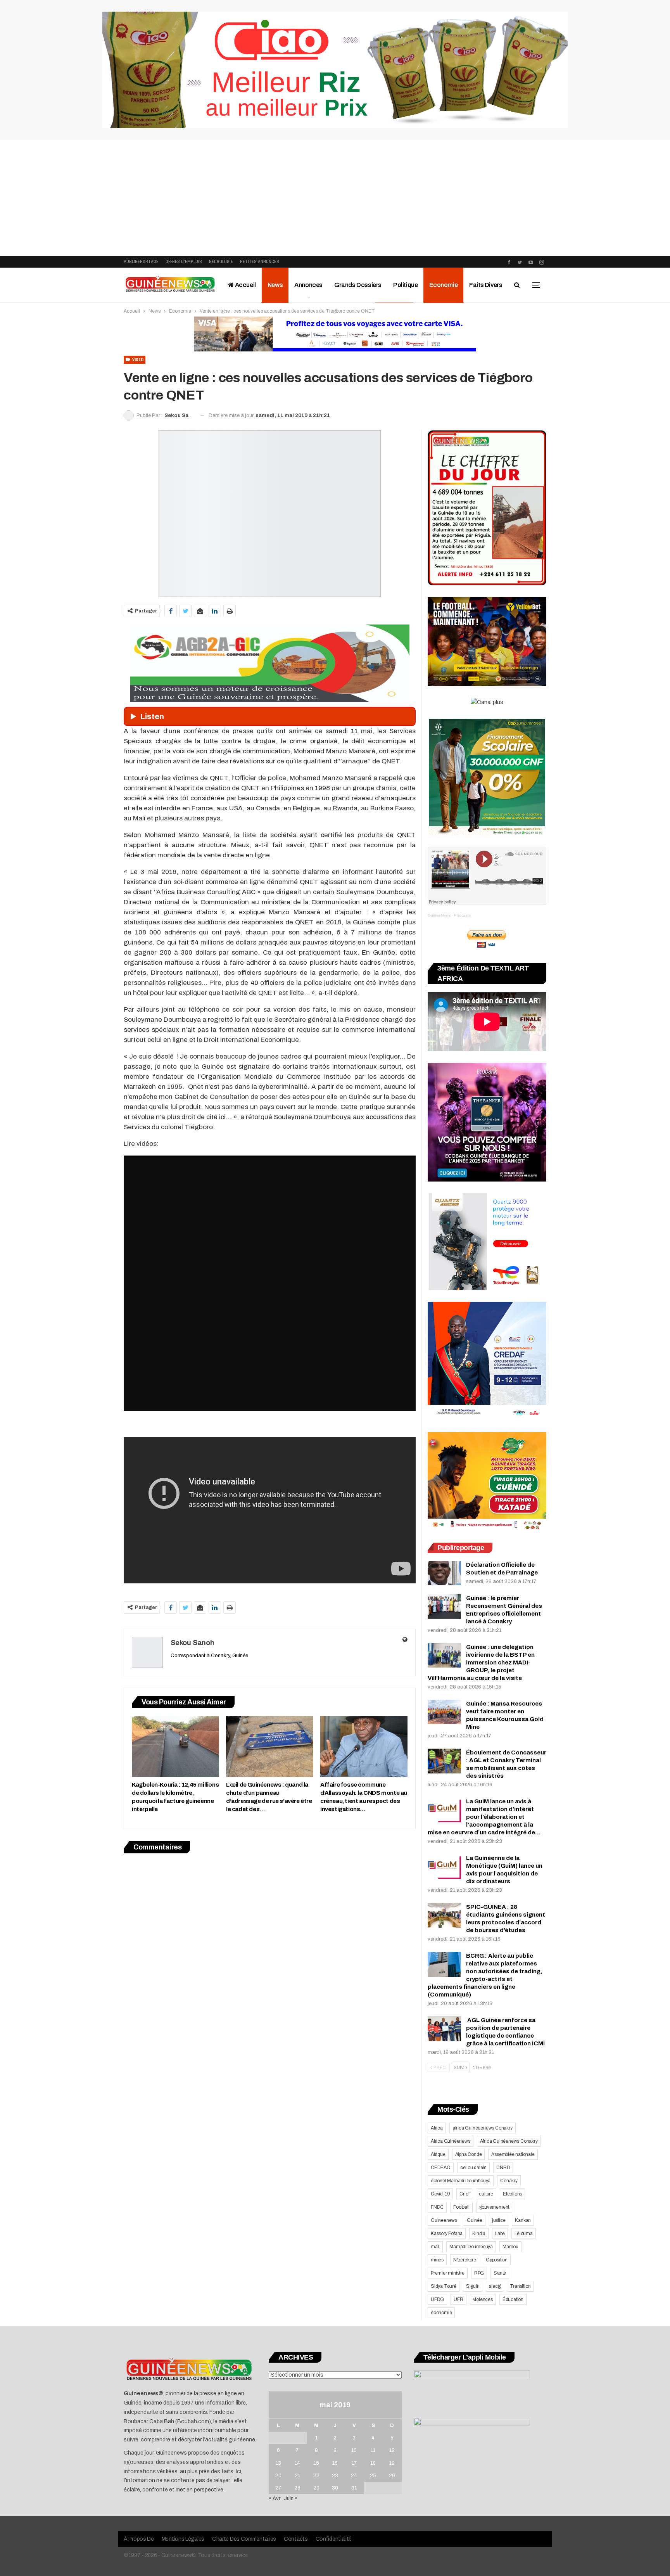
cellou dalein (473, 2168)
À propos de (139, 2539)
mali (435, 2247)
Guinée (475, 2220)
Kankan (523, 2220)
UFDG (437, 2299)
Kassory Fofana (447, 2233)
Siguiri (473, 2286)
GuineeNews (439, 915)
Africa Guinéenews (451, 2141)
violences (483, 2299)
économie (441, 2313)
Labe (500, 2233)
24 (354, 2476)
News (275, 285)
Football (461, 2207)
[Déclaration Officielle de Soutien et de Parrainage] (444, 1573)
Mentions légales (183, 2539)
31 (354, 2488)
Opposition (497, 2260)
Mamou (510, 2247)
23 (335, 2476)
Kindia (479, 2233)
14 (297, 2463)
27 (278, 2488)
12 (392, 2450)
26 (392, 2476)
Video (137, 360)
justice (499, 2220)
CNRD (503, 2168)
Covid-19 (440, 2194)
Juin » (291, 2498)
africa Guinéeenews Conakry (483, 2128)
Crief (464, 2194)
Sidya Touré (444, 2286)
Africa (437, 2128)
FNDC (437, 2207)
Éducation (513, 2299)
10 (354, 2450)
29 (316, 2488)
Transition (520, 2286)
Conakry (509, 2181)
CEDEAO (441, 2168)
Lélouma (524, 2233)
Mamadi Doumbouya (471, 2247)
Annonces (308, 285)
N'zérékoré (465, 2260)
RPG (479, 2273)
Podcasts (462, 915)
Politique (405, 285)
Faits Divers (486, 285)
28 (297, 2488)
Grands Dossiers (358, 285)
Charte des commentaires (244, 2539)
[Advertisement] (335, 198)
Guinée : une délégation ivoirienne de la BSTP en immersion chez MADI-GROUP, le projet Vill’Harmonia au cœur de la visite (481, 1663)
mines (437, 2260)
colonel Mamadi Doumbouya (461, 2181)
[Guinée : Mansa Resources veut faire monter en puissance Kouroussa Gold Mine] (444, 1712)
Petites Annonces (260, 262)
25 (373, 2476)
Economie (443, 285)
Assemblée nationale (513, 2154)
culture (486, 2194)
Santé (500, 2273)
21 (297, 2476)
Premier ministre (448, 2273)
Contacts (296, 2539)
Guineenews (444, 2220)
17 (354, 2463)
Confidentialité (334, 2539)
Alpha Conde (469, 2154)
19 (392, 2463)
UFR (458, 2299)
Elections (512, 2194)
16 (335, 2463)
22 (316, 2476)
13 (278, 2463)
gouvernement (494, 2207)
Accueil (245, 285)
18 (373, 2463)
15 (316, 2463)
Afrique (438, 2154)
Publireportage (141, 262)
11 (373, 2450)
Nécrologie (221, 262)
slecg (495, 2286)
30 (335, 2488)
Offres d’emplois (184, 262)
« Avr (275, 2498)
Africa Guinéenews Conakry (509, 2141)
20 (278, 2476)
